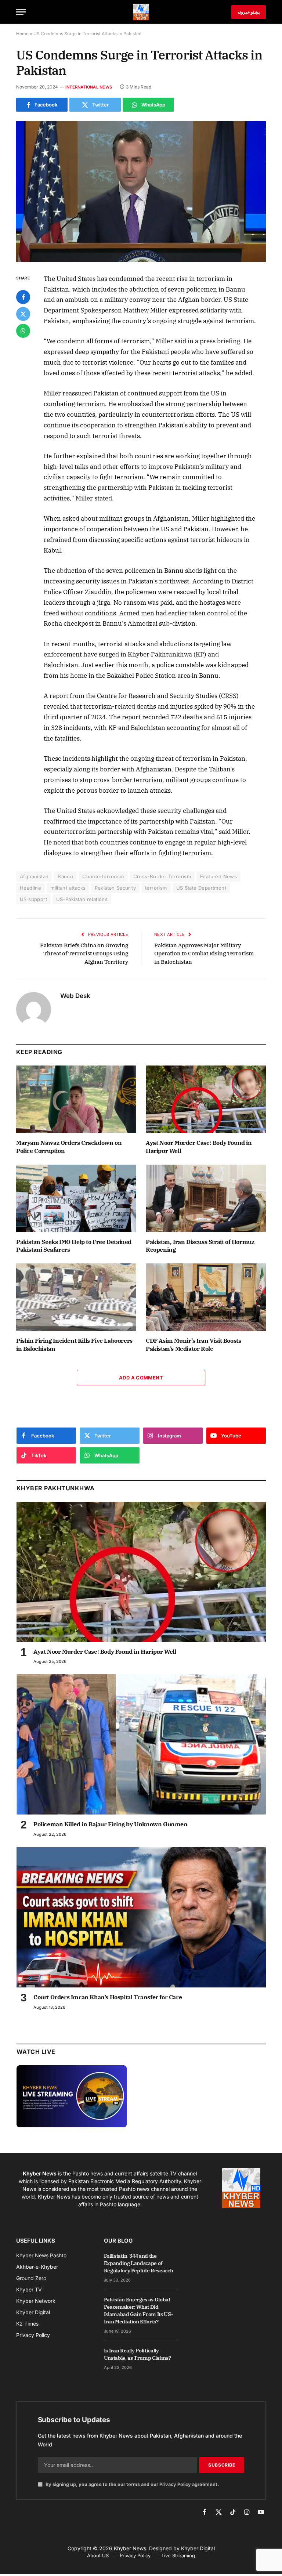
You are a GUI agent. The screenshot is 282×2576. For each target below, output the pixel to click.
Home (22, 34)
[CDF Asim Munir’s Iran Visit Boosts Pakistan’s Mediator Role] (206, 1297)
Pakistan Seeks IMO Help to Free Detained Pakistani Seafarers (74, 1246)
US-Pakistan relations (82, 899)
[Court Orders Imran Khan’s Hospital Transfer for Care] (141, 1917)
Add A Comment (141, 1378)
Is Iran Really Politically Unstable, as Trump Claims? (138, 2354)
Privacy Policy (175, 2484)
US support (33, 899)
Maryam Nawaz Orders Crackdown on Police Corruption (69, 1147)
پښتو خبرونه (249, 12)
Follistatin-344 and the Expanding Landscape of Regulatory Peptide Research (139, 2263)
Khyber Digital (198, 2548)
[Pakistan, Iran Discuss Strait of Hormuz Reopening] (206, 1198)
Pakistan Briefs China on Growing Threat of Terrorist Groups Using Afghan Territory (84, 954)
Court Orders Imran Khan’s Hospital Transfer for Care (108, 1997)
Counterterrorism (103, 876)
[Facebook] (23, 297)
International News (89, 87)
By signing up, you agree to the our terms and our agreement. (132, 2484)
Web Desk (75, 996)
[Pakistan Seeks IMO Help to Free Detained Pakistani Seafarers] (76, 1198)
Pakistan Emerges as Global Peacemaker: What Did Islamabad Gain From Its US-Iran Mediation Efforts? (139, 2311)
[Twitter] (23, 314)
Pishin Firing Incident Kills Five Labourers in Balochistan (74, 1345)
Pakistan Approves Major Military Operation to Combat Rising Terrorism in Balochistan (204, 954)
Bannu (65, 876)
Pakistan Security (115, 888)
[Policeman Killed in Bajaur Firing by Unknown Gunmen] (141, 1744)
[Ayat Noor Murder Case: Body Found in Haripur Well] (206, 1099)
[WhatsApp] (23, 331)
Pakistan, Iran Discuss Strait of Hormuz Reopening (200, 1246)
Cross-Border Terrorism (162, 876)
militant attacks (68, 888)
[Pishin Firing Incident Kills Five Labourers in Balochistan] (76, 1297)
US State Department (201, 888)
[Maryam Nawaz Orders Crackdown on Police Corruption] (76, 1099)
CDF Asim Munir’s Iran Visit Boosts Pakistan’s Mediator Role (193, 1345)
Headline (30, 888)
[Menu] (21, 12)
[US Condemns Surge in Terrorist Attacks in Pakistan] (141, 191)
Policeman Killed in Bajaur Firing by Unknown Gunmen (111, 1824)
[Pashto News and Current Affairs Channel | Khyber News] (141, 12)
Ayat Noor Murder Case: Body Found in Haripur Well (199, 1147)
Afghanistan (34, 876)
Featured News (218, 876)
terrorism (156, 888)
